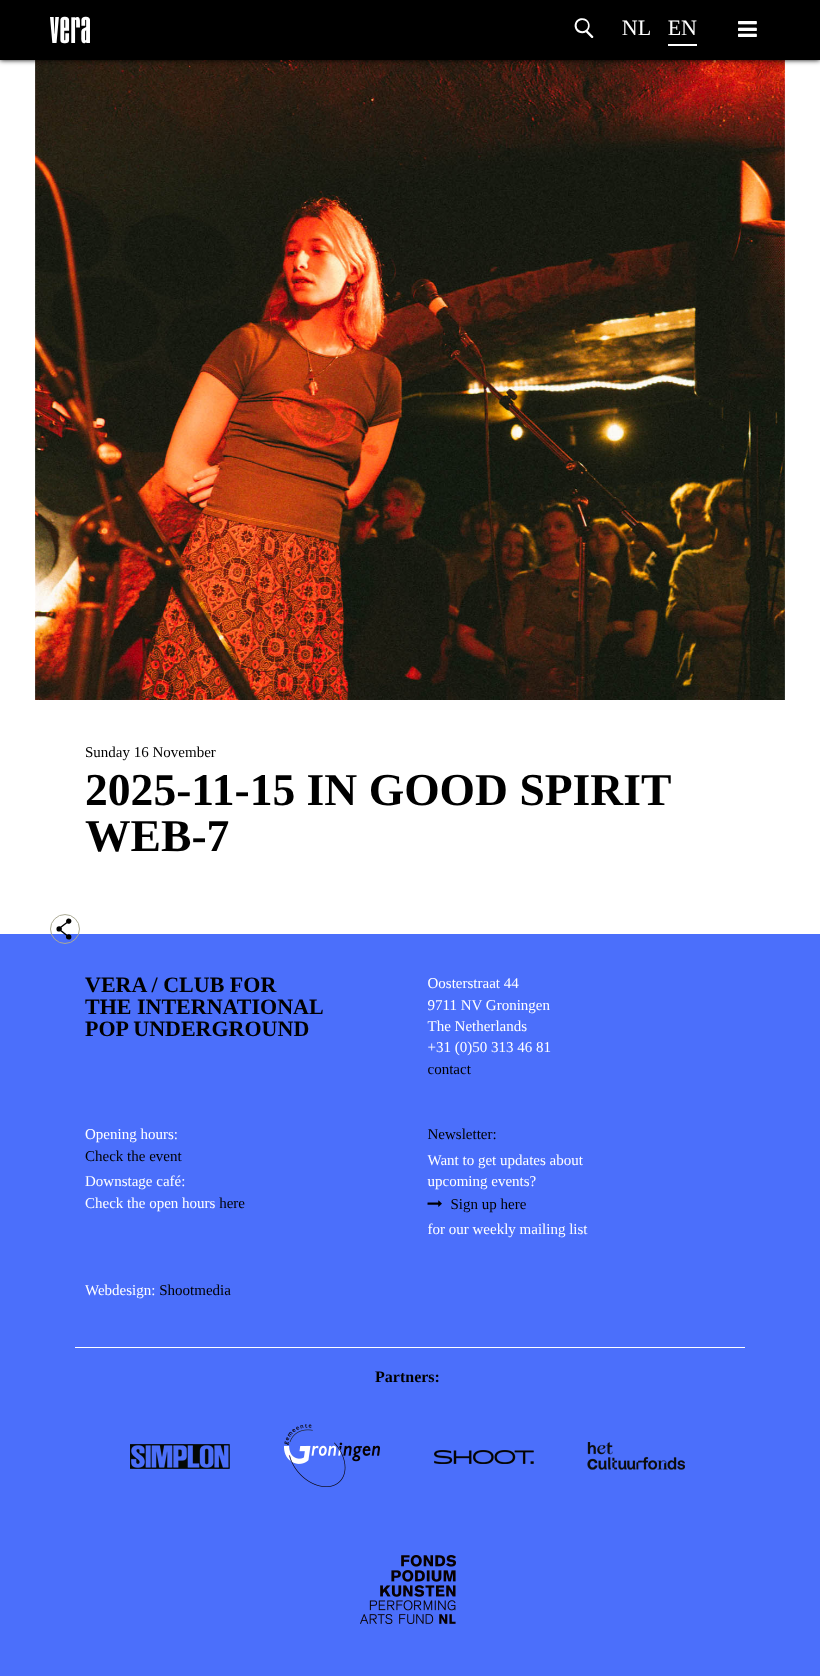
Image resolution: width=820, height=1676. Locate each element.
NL (636, 27)
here (232, 1204)
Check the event (133, 1157)
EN (682, 27)
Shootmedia (195, 1291)
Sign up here (489, 1205)
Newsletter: (462, 1135)
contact (449, 1070)
